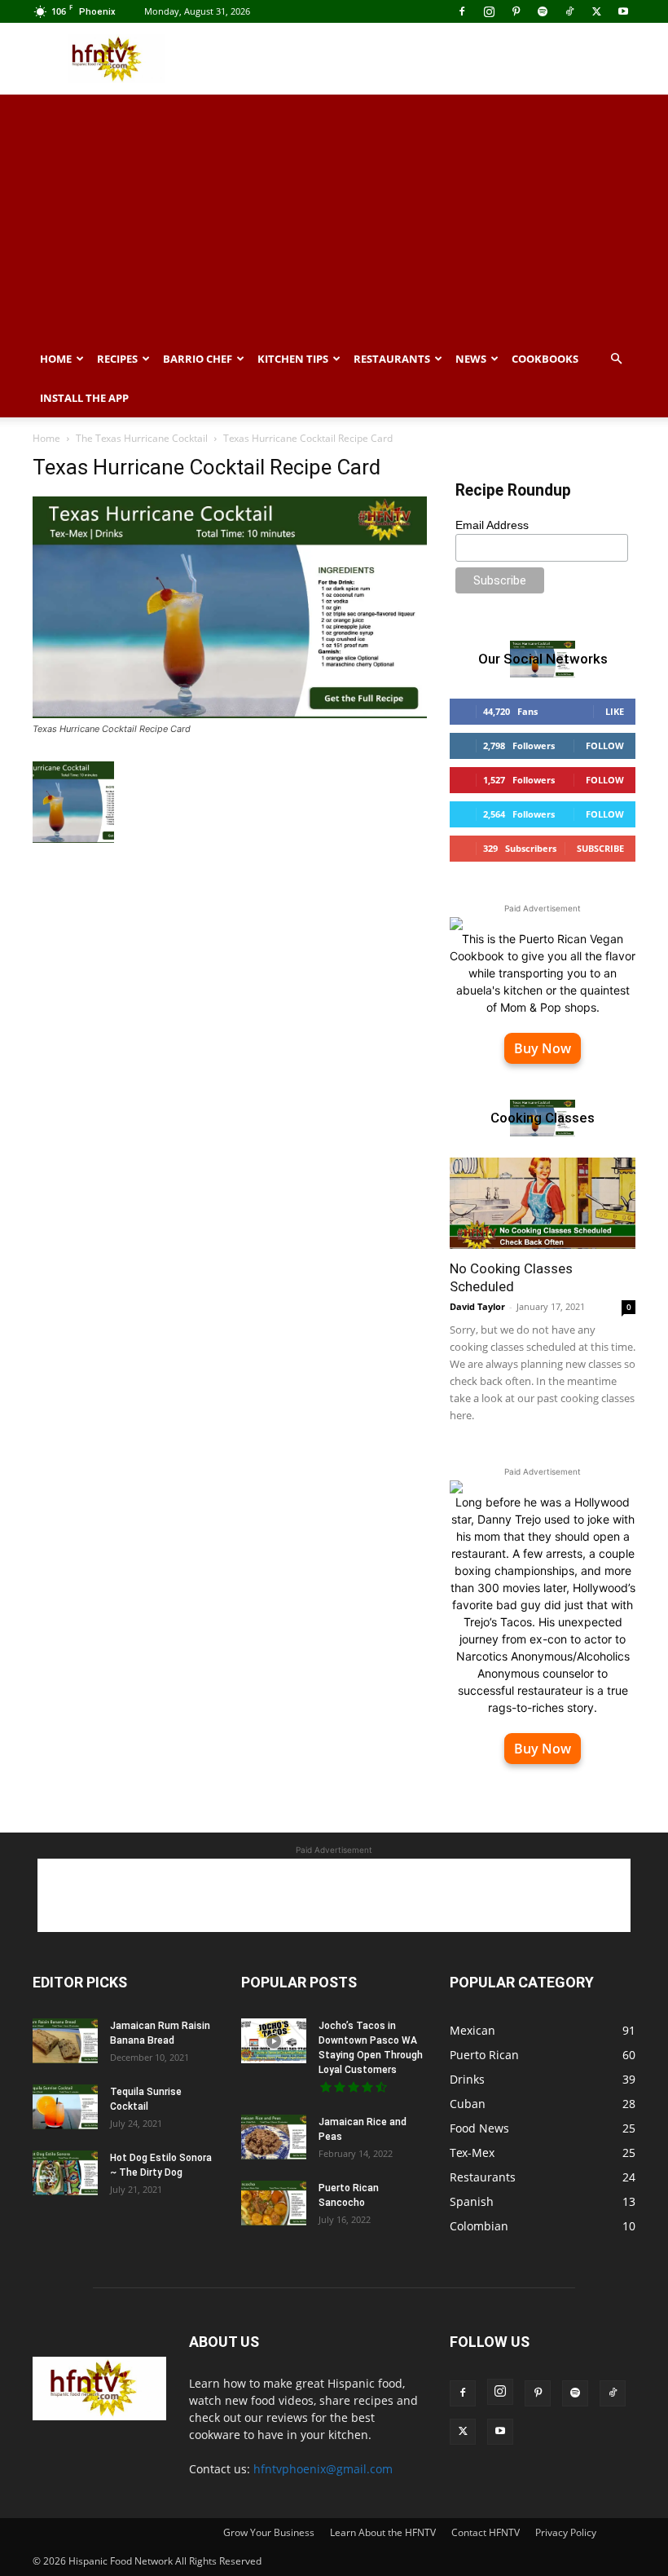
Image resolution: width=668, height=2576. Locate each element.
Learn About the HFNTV (383, 2532)
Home (56, 359)
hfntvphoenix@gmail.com (323, 2469)
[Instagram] (489, 11)
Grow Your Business (269, 2532)
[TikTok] (569, 11)
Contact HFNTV (486, 2532)
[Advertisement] (444, 59)
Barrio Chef (198, 359)
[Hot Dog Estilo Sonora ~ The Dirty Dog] (65, 2173)
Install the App (84, 398)
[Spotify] (543, 11)
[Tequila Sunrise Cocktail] (65, 2107)
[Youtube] (623, 11)
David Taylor (477, 1306)
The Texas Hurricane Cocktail (142, 438)
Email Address (492, 525)
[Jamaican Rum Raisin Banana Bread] (65, 2041)
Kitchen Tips (293, 359)
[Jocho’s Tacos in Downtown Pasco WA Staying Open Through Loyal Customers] (274, 2041)
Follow (605, 745)
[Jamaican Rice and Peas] (274, 2137)
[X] (596, 11)
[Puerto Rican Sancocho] (274, 2203)
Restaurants (392, 359)
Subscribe (600, 848)
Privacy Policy (566, 2532)
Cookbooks (545, 359)
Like (615, 711)
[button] (616, 359)
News (471, 359)
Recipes (117, 359)
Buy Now (543, 1048)
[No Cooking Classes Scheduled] (543, 1204)
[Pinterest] (516, 11)
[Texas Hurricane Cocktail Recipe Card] (230, 714)
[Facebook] (462, 11)
